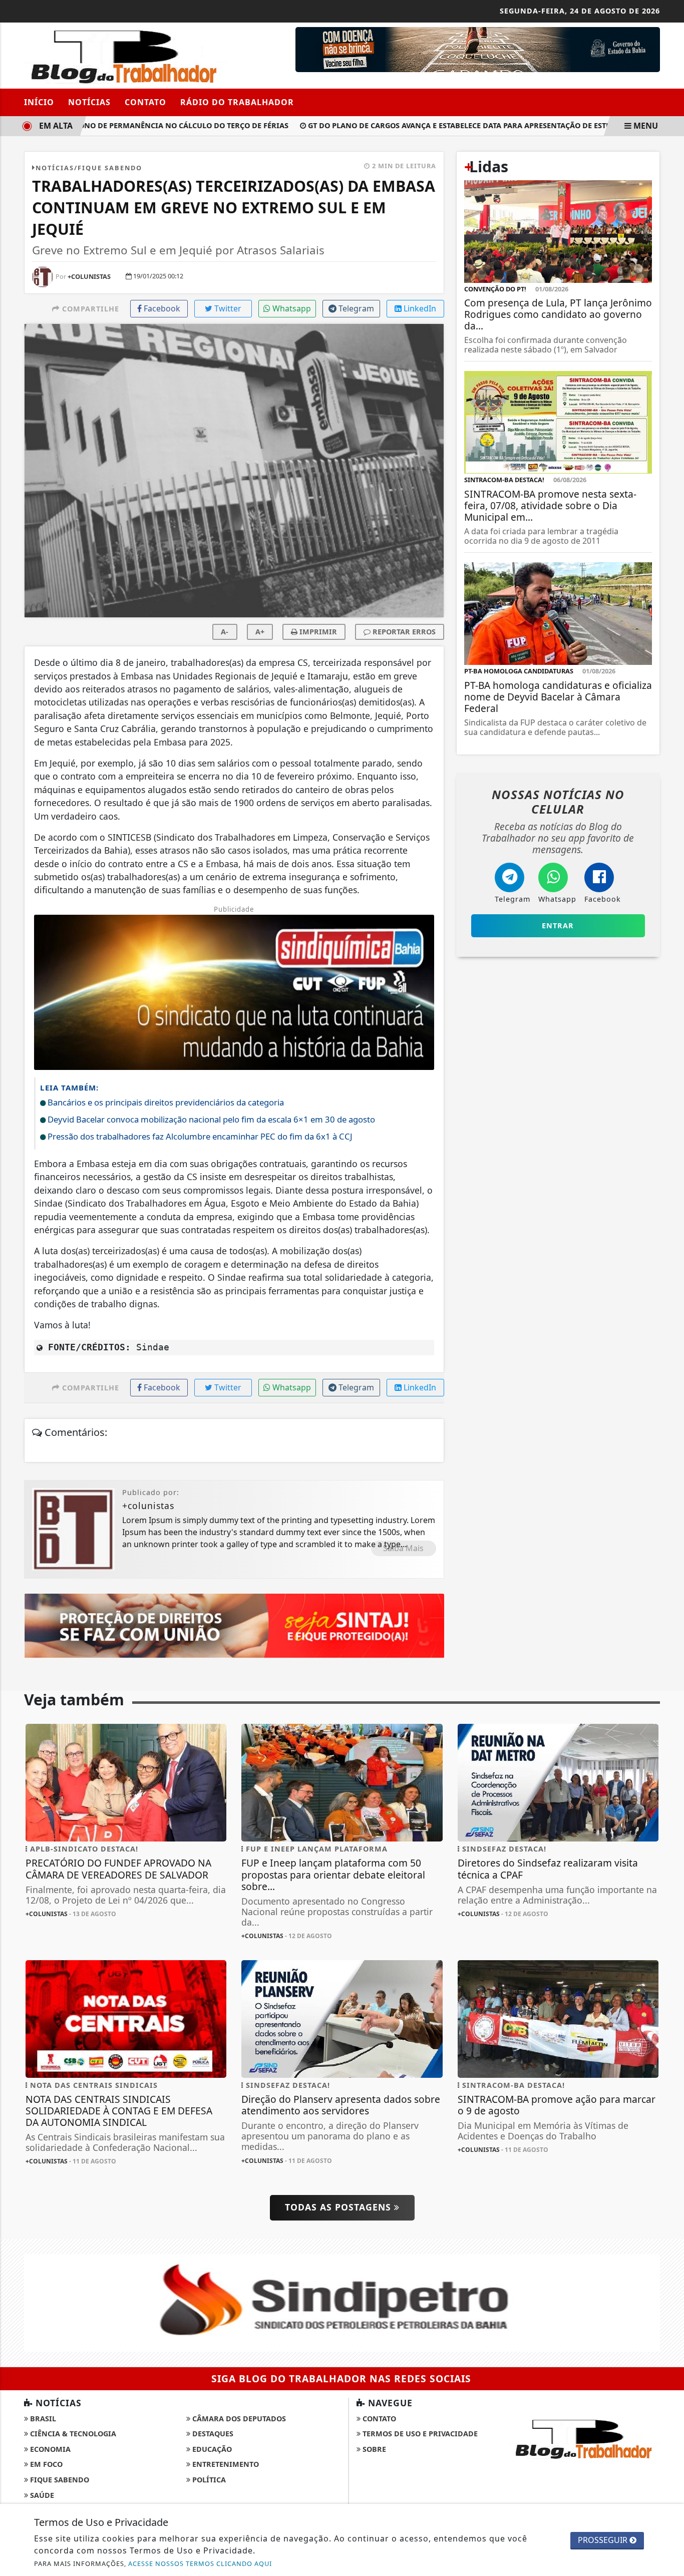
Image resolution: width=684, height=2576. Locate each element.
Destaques (212, 2434)
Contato (145, 102)
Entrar (558, 926)
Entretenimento (225, 2464)
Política (208, 2480)
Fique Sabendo (59, 2480)
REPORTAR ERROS (403, 632)
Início (39, 102)
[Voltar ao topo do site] (669, 1546)
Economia (49, 2449)
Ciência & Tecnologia (72, 2434)
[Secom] (478, 49)
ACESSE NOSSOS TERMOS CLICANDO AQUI (200, 2563)
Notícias (89, 102)
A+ (260, 632)
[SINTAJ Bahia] (234, 1625)
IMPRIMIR (317, 632)
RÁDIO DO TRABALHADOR (237, 102)
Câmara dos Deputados (238, 2419)
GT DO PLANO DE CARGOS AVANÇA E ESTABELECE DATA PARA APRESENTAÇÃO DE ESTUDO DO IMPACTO (466, 125)
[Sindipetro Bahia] (342, 2302)
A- (225, 632)
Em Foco (45, 2464)
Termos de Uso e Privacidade (419, 2434)
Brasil (42, 2419)
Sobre (373, 2449)
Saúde (41, 2495)
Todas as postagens (339, 2207)
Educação (211, 2449)
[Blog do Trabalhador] (126, 55)
